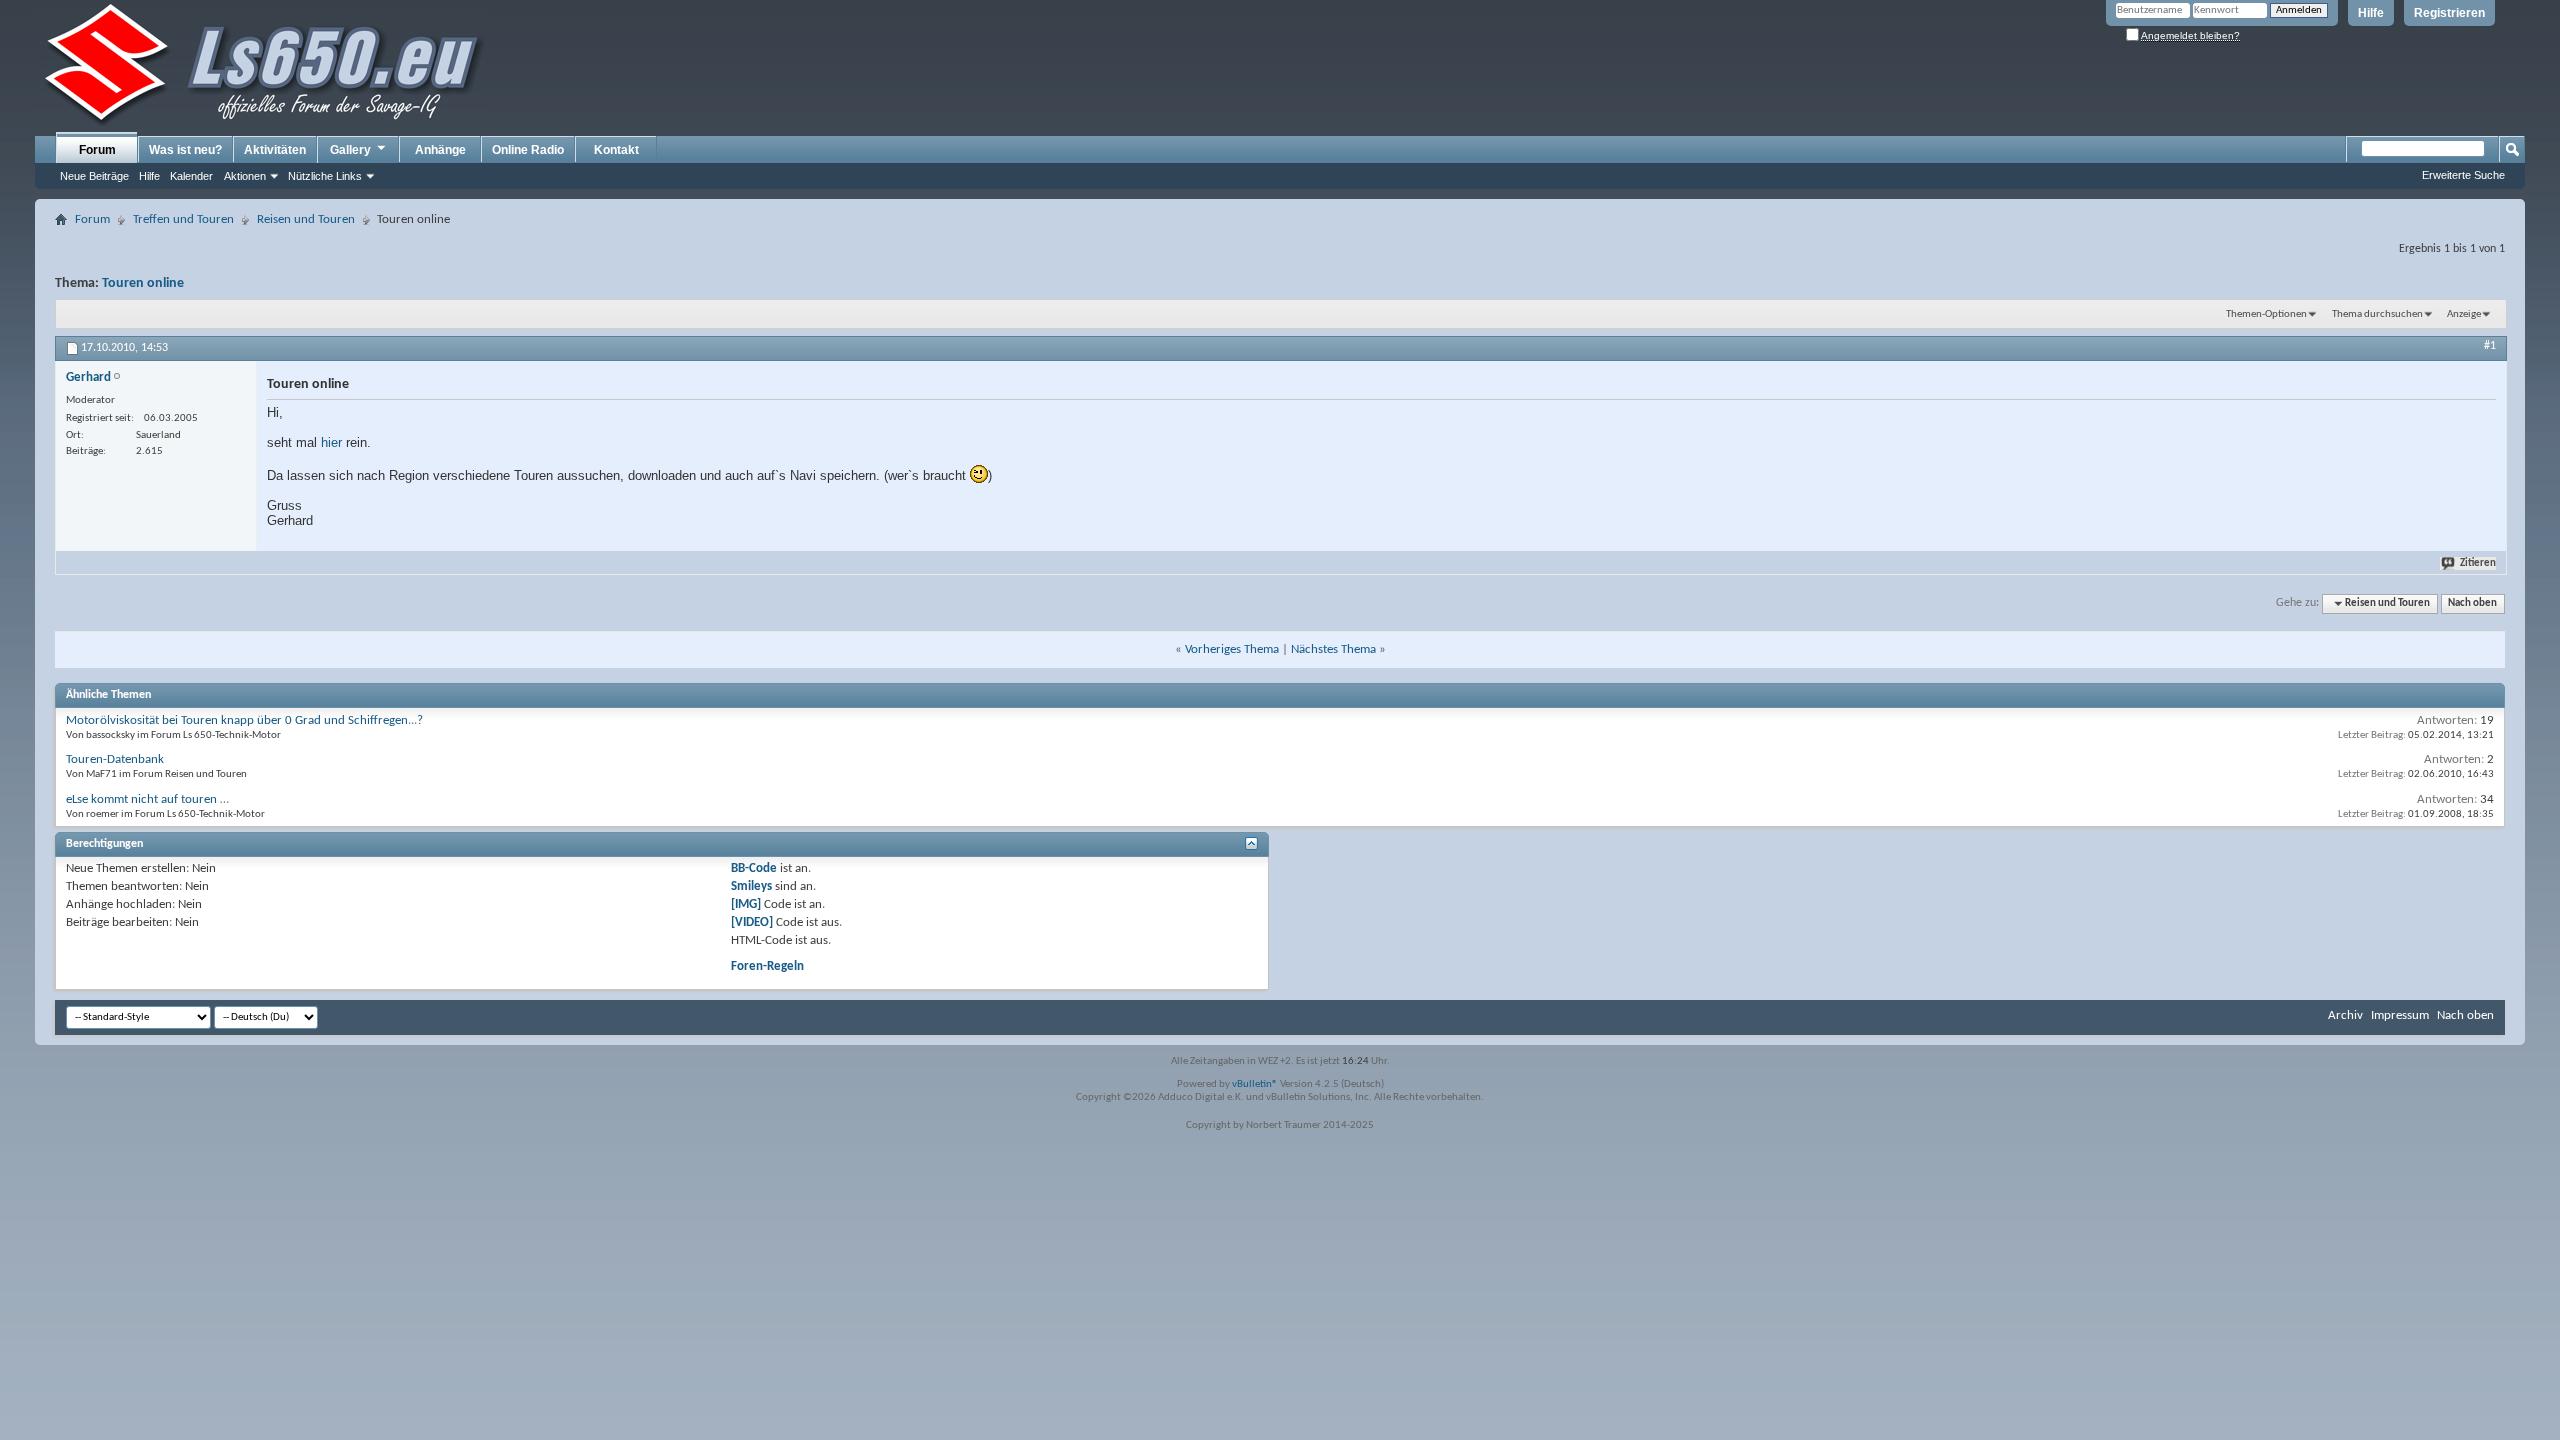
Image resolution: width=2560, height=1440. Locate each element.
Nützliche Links (325, 176)
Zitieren (2478, 563)
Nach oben (2472, 603)
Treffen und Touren (183, 219)
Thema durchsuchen (2377, 314)
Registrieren (2449, 13)
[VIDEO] (752, 922)
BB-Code (754, 868)
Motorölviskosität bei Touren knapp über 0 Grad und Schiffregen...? (244, 720)
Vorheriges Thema (1232, 649)
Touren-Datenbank (115, 759)
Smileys (751, 886)
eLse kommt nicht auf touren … (147, 799)
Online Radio (528, 150)
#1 (2490, 346)
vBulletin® (1255, 1084)
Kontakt (616, 150)
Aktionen (245, 176)
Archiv (2345, 1015)
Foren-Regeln (767, 966)
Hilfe (2371, 13)
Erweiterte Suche (2463, 175)
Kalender (191, 176)
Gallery (350, 150)
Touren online (143, 283)
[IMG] (746, 904)
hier (331, 442)
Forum (97, 150)
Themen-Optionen (2266, 314)
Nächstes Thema (1333, 649)
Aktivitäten (275, 150)
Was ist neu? (185, 150)
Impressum (2400, 1015)
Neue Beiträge (94, 176)
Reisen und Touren (306, 219)
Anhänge (440, 150)
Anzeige (2464, 314)
